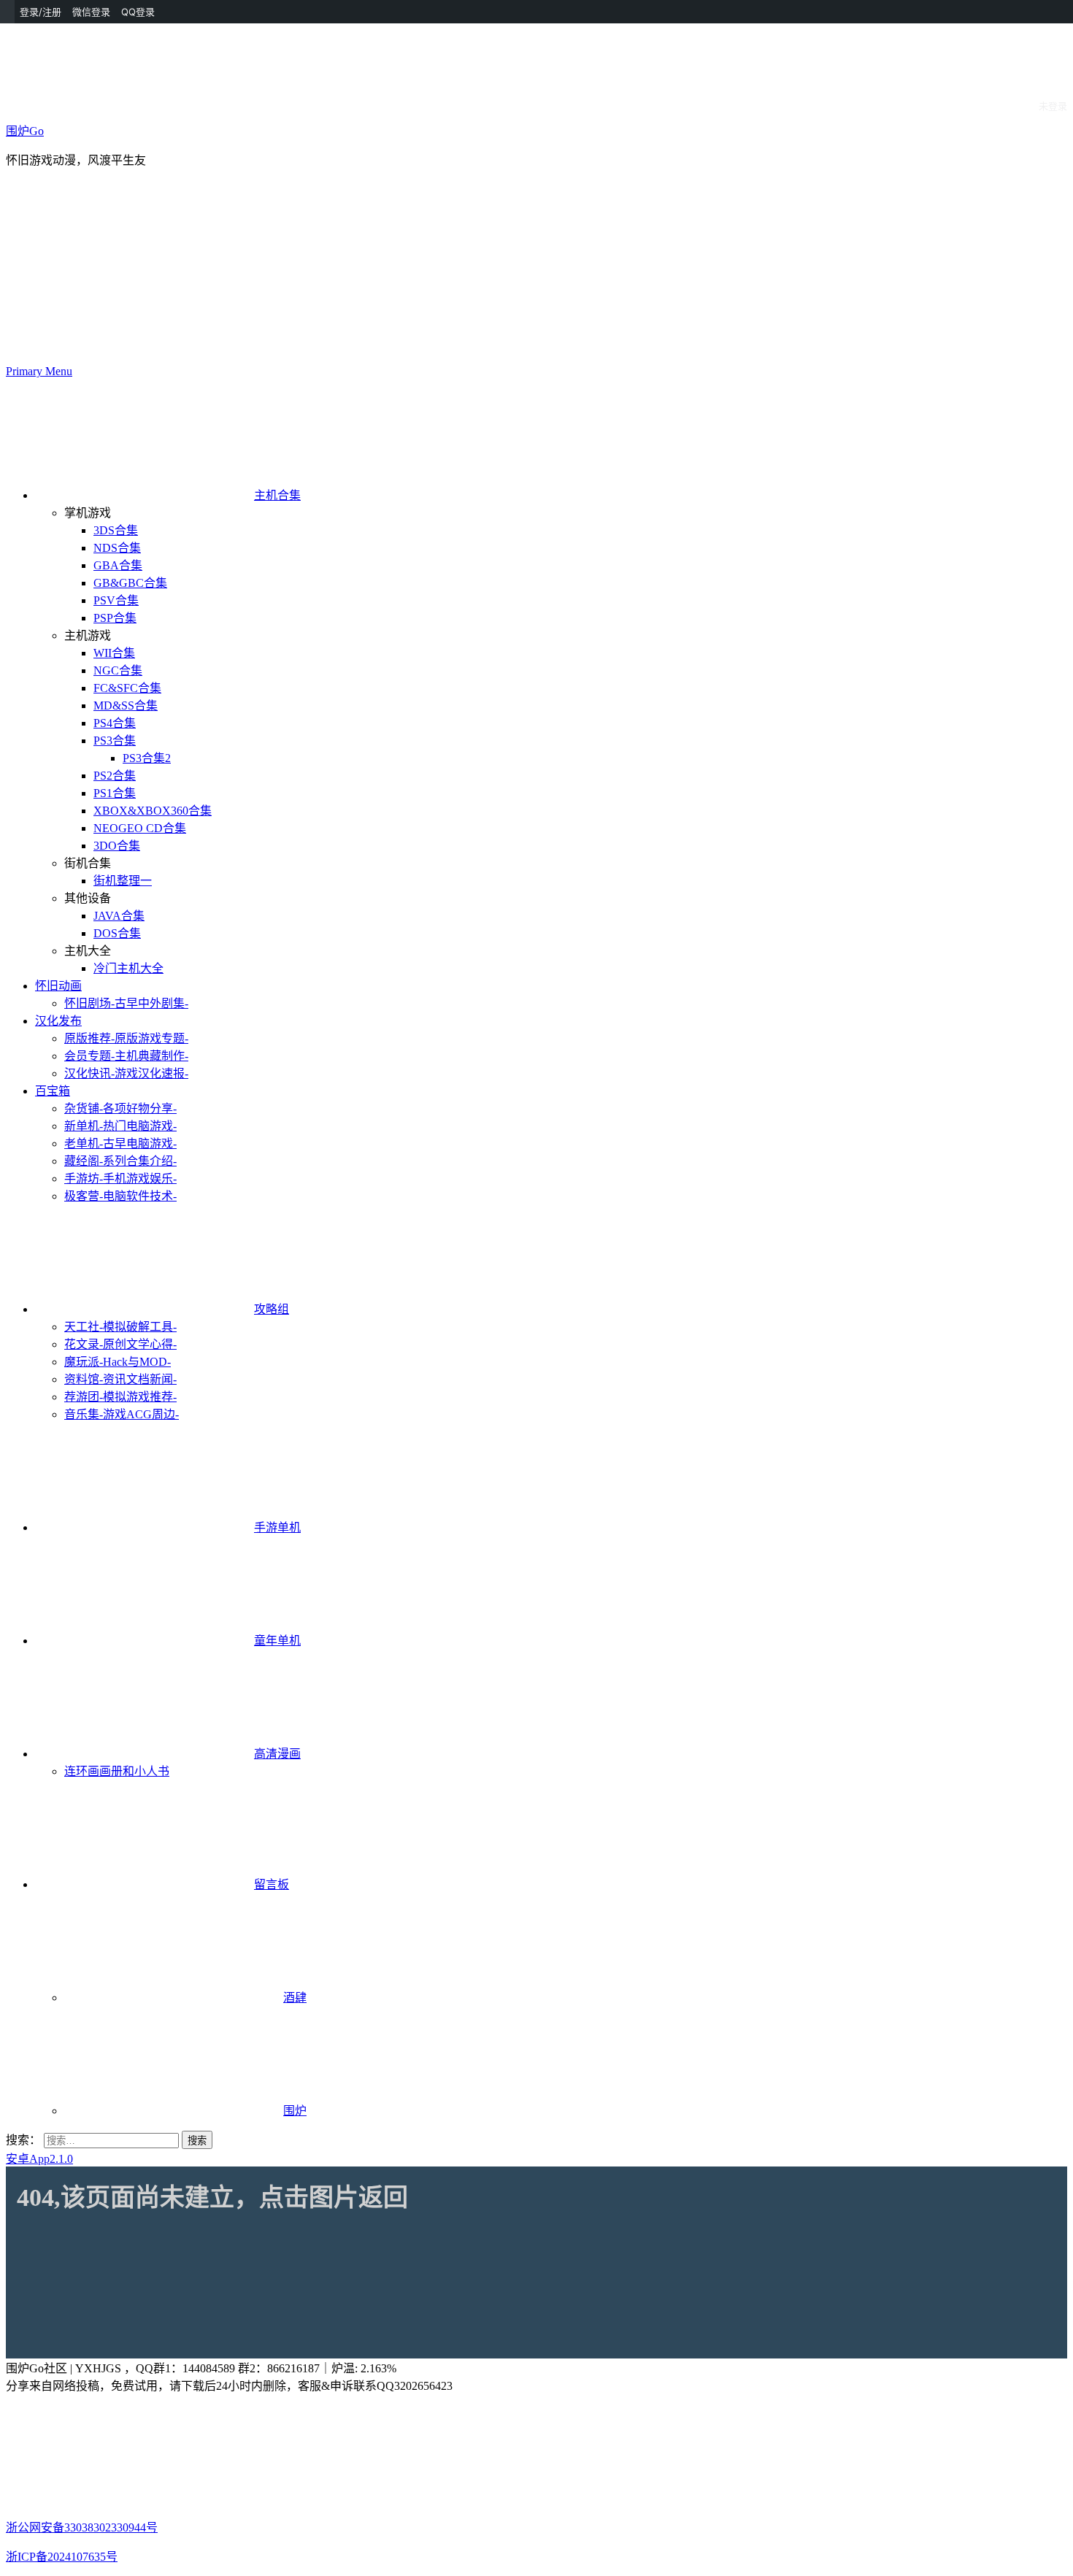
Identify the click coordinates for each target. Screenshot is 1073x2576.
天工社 (120, 1327)
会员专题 (126, 1056)
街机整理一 (123, 881)
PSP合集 (115, 618)
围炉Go (25, 131)
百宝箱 (53, 1091)
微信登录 (91, 12)
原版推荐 (126, 1038)
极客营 (120, 1196)
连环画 (117, 1771)
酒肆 (295, 1998)
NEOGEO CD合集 (140, 828)
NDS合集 (117, 548)
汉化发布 (58, 1021)
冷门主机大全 (128, 968)
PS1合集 (115, 793)
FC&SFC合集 (127, 688)
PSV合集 (116, 600)
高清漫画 (277, 1754)
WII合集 (114, 653)
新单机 (120, 1126)
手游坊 (120, 1179)
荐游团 (120, 1397)
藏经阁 (120, 1161)
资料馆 (120, 1379)
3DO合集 (117, 846)
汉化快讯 (126, 1073)
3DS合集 (116, 530)
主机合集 (277, 495)
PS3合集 (115, 741)
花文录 (120, 1344)
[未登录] (944, 12)
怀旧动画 (58, 986)
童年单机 (277, 1641)
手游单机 (277, 1527)
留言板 (272, 1884)
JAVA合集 (119, 916)
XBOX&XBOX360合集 (153, 811)
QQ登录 (138, 12)
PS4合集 (115, 723)
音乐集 (122, 1414)
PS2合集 (115, 776)
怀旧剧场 (126, 1003)
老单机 (120, 1143)
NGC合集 (118, 670)
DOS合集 (117, 933)
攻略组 (272, 1309)
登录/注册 (41, 12)
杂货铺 (120, 1108)
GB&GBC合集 (130, 583)
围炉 (295, 2111)
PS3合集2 (147, 758)
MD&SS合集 (126, 705)
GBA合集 (118, 565)
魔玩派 (118, 1362)
